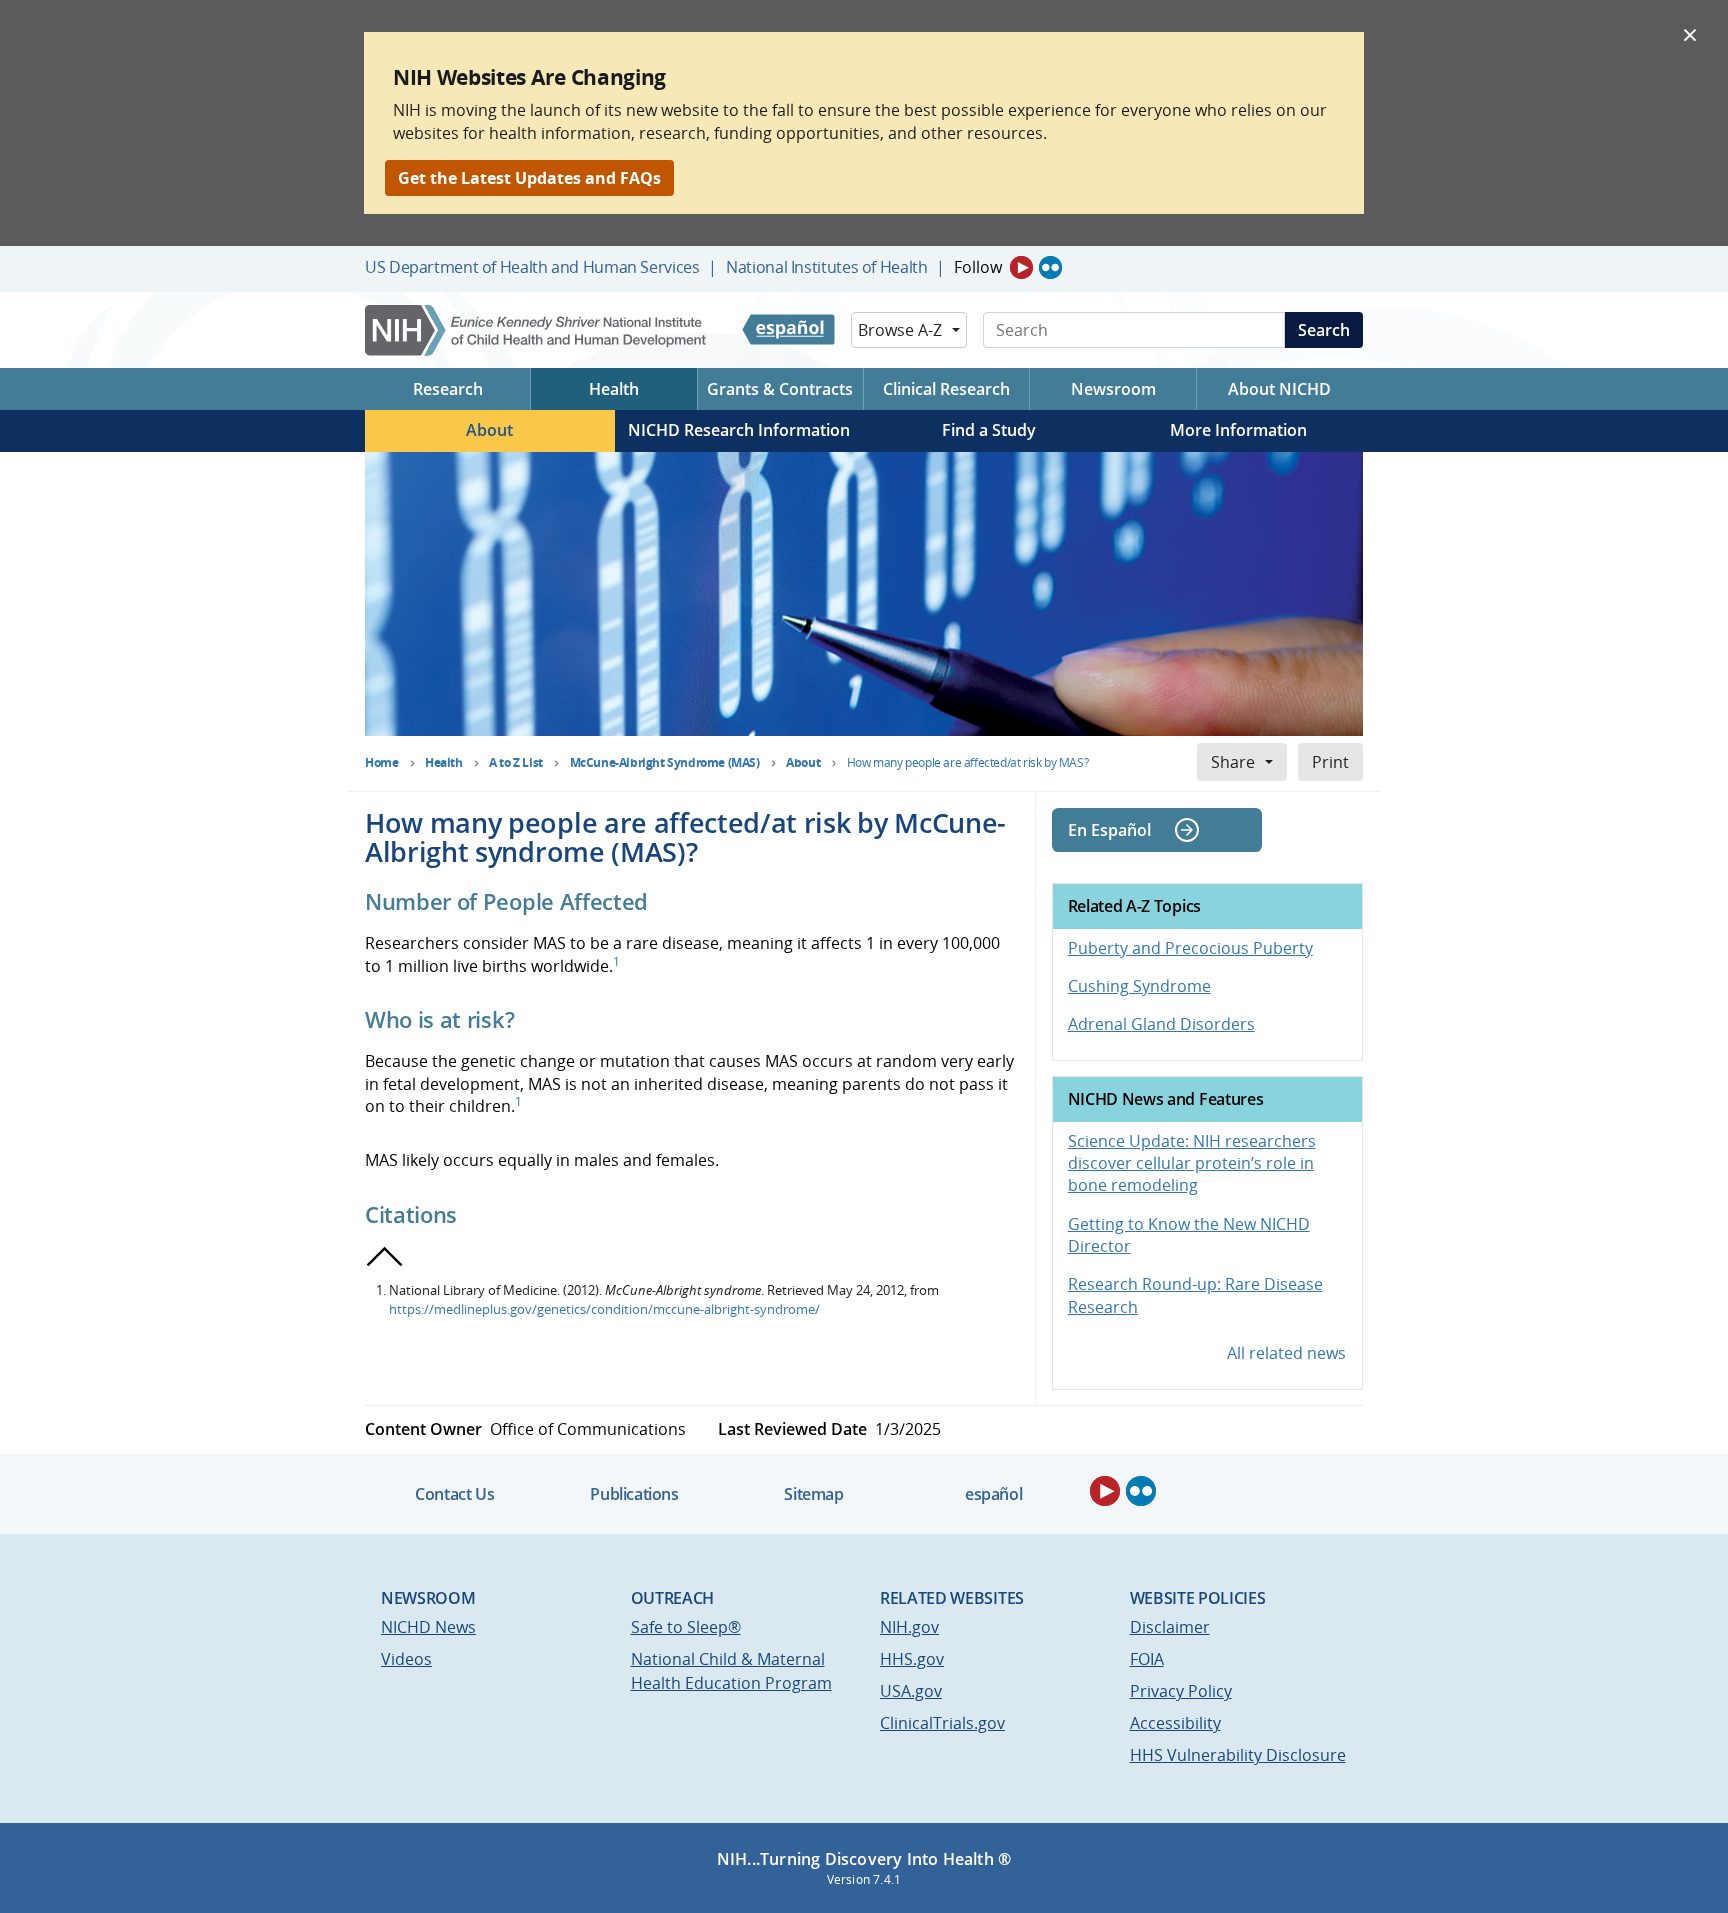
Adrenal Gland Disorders (1161, 1024)
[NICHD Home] (537, 330)
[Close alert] (1690, 34)
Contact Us (454, 1494)
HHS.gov (912, 1659)
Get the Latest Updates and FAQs (529, 178)
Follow (978, 267)
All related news (1286, 1353)
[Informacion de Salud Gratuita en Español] (788, 330)
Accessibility (1175, 1723)
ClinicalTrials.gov (942, 1723)
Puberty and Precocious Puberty (1190, 948)
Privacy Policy (1181, 1691)
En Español (1109, 830)
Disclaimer (1170, 1627)
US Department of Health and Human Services (532, 267)
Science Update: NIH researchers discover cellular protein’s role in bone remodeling (1192, 1163)
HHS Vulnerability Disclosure (1238, 1755)
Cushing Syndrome (1139, 986)
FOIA (1147, 1659)
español (993, 1494)
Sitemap (813, 1494)
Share (1233, 762)
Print (1330, 762)
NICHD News (428, 1627)
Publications (634, 1494)
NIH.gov (909, 1627)
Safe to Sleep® (686, 1627)
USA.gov (911, 1691)
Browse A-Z (900, 330)
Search (1324, 330)
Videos (406, 1659)
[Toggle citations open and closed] (385, 1257)
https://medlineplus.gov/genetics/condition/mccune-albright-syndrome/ (604, 1309)
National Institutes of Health (826, 267)
